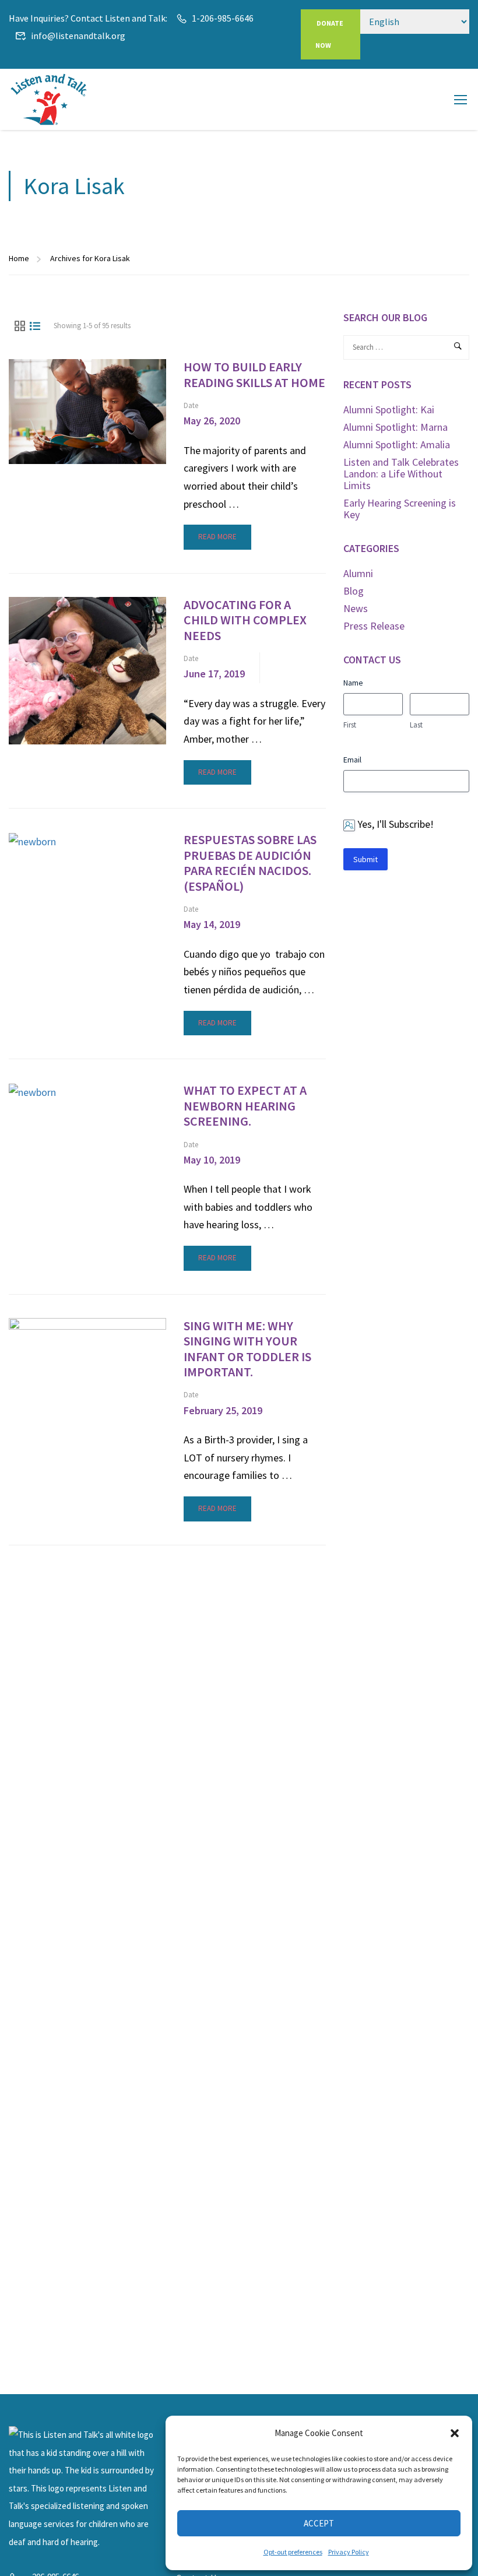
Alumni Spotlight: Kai (389, 410)
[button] (455, 2433)
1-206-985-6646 (223, 18)
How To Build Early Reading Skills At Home (254, 375)
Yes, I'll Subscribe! (396, 824)
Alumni (358, 573)
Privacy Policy (349, 2552)
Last (416, 725)
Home (19, 258)
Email (352, 760)
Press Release (374, 626)
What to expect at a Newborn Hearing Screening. (245, 1106)
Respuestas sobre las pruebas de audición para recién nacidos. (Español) (250, 863)
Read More (217, 533)
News (356, 608)
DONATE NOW (329, 34)
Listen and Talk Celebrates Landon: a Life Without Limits (401, 474)
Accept (319, 2523)
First (350, 725)
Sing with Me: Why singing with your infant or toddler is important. (247, 1349)
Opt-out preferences (293, 2552)
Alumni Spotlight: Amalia (397, 444)
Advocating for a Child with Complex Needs (245, 620)
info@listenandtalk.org (78, 36)
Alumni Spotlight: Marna (396, 427)
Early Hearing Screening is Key (400, 509)
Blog (354, 591)
